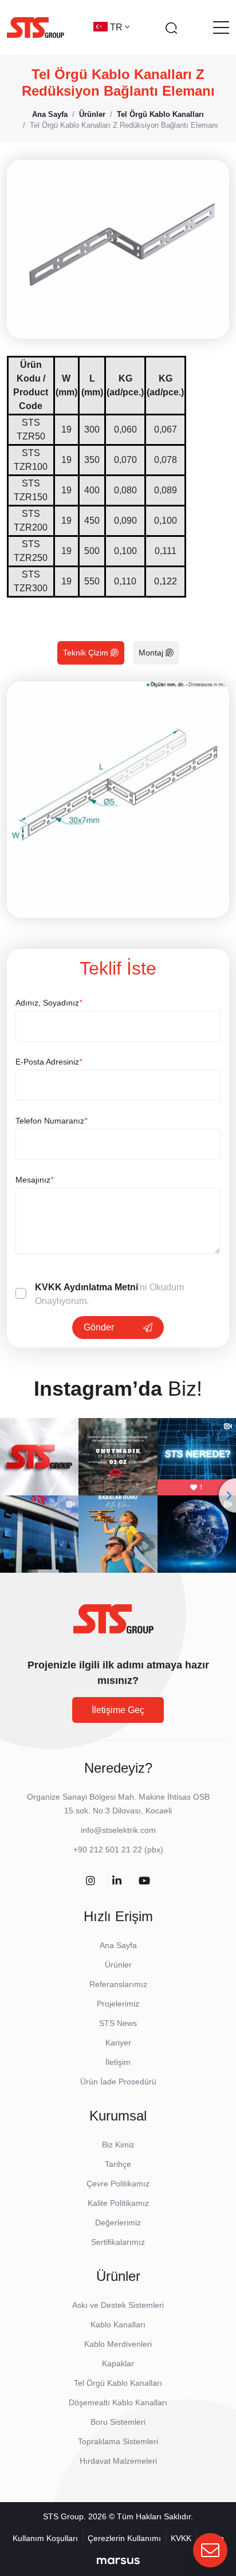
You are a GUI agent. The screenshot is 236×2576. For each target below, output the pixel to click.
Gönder (99, 1327)
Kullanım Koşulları (45, 2538)
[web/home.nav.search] (171, 28)
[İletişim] (210, 2550)
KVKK (181, 2538)
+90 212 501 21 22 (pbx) (118, 1849)
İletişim (118, 2062)
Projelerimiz (118, 2004)
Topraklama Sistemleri (118, 2441)
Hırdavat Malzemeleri (118, 2461)
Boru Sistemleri (118, 2422)
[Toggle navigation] (221, 28)
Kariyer (118, 2043)
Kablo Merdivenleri (118, 2344)
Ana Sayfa (118, 1945)
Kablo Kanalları (118, 2324)
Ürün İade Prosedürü (118, 2082)
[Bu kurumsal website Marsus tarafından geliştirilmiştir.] (118, 2561)
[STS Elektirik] (36, 28)
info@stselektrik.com (118, 1830)
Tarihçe (118, 2164)
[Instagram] (91, 1881)
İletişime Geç (118, 1710)
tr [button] (117, 27)
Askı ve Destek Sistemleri (118, 2305)
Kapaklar (118, 2363)
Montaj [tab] (152, 653)
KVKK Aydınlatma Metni (86, 1287)
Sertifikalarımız (118, 2242)
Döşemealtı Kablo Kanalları (118, 2402)
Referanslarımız (118, 1984)
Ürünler (118, 1965)
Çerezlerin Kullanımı (124, 2538)
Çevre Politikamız (118, 2184)
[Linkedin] (117, 1881)
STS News (118, 2023)
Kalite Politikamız (118, 2203)
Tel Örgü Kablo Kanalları (118, 2383)
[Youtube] (144, 1881)
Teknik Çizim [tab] (87, 653)
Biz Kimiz (118, 2145)
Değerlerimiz (118, 2222)
